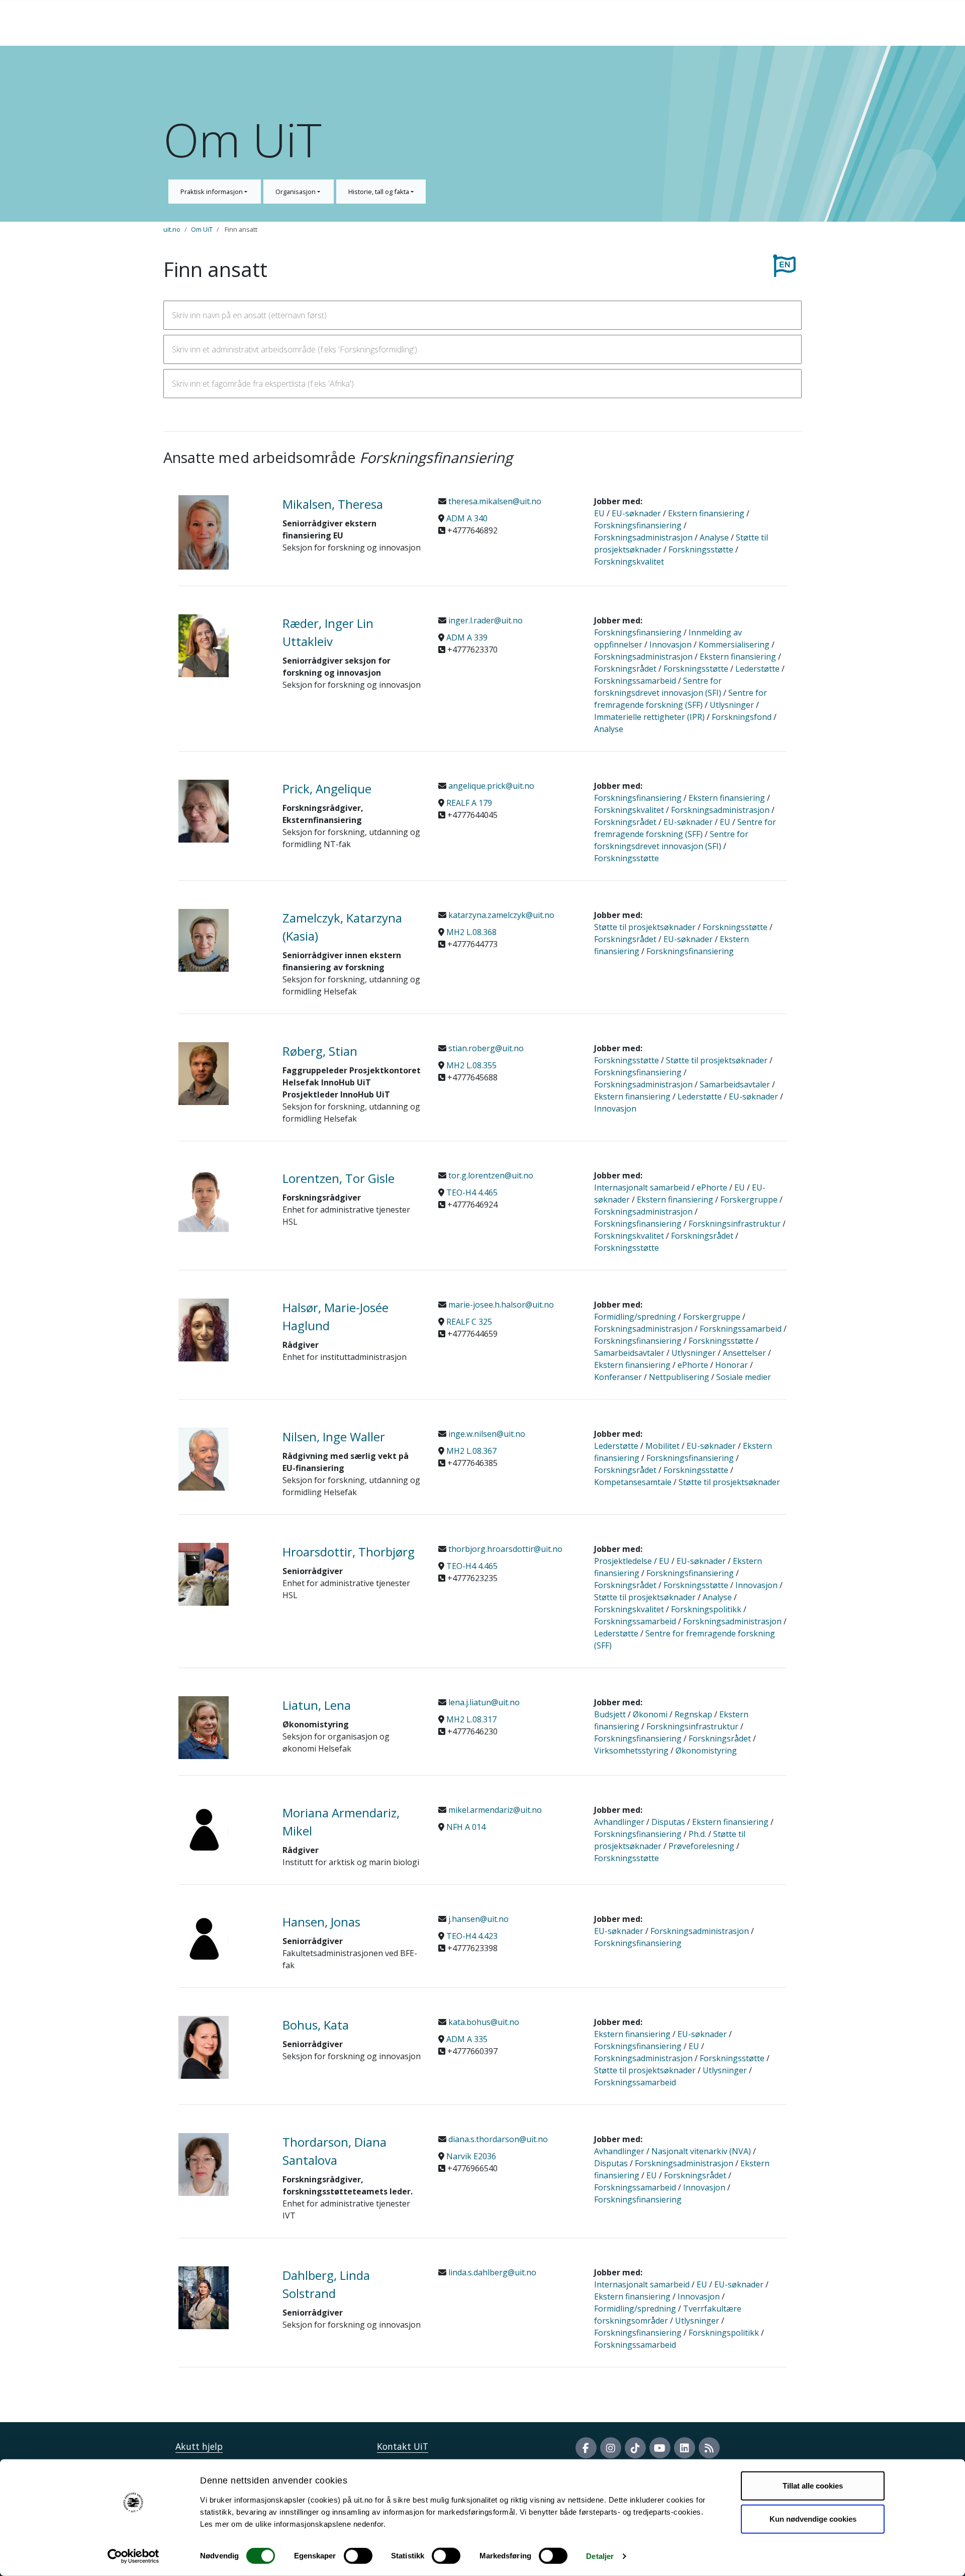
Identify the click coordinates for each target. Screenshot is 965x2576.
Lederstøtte (757, 669)
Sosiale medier (744, 1377)
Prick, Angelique (327, 789)
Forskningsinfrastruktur (735, 1224)
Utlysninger (732, 705)
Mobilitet (662, 1446)
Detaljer (600, 2556)
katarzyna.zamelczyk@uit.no (500, 915)
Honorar (732, 1365)
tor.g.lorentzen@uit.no (490, 1175)
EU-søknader (636, 513)
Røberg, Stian (320, 1051)
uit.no (172, 229)
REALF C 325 (469, 1322)
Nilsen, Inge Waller (334, 1437)
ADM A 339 (467, 637)
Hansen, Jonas (321, 1922)
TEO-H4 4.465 (472, 1192)
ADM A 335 (467, 2039)
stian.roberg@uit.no (485, 1048)
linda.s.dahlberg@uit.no (491, 2272)
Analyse (714, 537)
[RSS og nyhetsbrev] (709, 2448)
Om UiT (202, 229)
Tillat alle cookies (813, 2486)
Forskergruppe (749, 1200)
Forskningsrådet (625, 669)
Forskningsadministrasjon (643, 537)
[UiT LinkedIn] (685, 2448)
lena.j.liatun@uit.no (483, 1702)
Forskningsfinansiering (638, 525)
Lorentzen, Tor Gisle (339, 1178)
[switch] (358, 2556)
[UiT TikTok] (635, 2448)
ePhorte (712, 1187)
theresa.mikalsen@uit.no (494, 501)
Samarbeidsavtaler (735, 1084)
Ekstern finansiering (706, 513)
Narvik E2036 (471, 2156)
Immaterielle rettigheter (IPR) (649, 717)
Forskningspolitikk (706, 1609)
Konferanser (618, 1377)
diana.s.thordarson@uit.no (497, 2139)
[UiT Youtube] (660, 2448)
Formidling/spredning (635, 1317)
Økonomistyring (706, 1751)
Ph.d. (697, 1834)
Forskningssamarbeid (635, 681)
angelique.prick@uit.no (490, 786)
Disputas (668, 1822)
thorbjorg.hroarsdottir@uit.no (504, 1549)
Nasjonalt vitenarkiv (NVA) (701, 2151)
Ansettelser (744, 1353)
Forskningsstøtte (701, 549)
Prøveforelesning (701, 1846)
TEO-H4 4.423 (472, 1936)
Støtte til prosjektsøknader (645, 927)
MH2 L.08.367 (471, 1451)
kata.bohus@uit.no (483, 2022)
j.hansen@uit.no (477, 1919)
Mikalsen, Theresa (333, 504)
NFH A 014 (466, 1827)
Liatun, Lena (317, 1705)
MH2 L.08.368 (471, 932)
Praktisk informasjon (212, 192)
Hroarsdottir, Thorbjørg (349, 1552)
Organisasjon (296, 192)
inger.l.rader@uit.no (485, 620)
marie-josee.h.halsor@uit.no (500, 1305)
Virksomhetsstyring (631, 1751)
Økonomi (650, 1714)
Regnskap (693, 1714)
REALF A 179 (469, 803)
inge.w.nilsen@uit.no (486, 1434)
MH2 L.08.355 (471, 1065)
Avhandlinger (619, 1822)
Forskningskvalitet (629, 562)
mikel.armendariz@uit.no (494, 1810)
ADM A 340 (467, 518)
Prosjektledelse (623, 1561)
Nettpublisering (679, 1377)
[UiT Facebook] (586, 2448)
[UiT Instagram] (611, 2448)
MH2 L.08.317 (471, 1719)
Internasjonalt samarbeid (642, 1187)
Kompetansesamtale (633, 1482)
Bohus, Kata (316, 2025)
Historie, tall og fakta (379, 192)
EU (599, 513)
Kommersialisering (734, 645)
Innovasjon (670, 645)
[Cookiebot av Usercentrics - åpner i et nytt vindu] (133, 2556)
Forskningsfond (742, 717)
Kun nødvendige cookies (813, 2518)
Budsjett (610, 1714)
